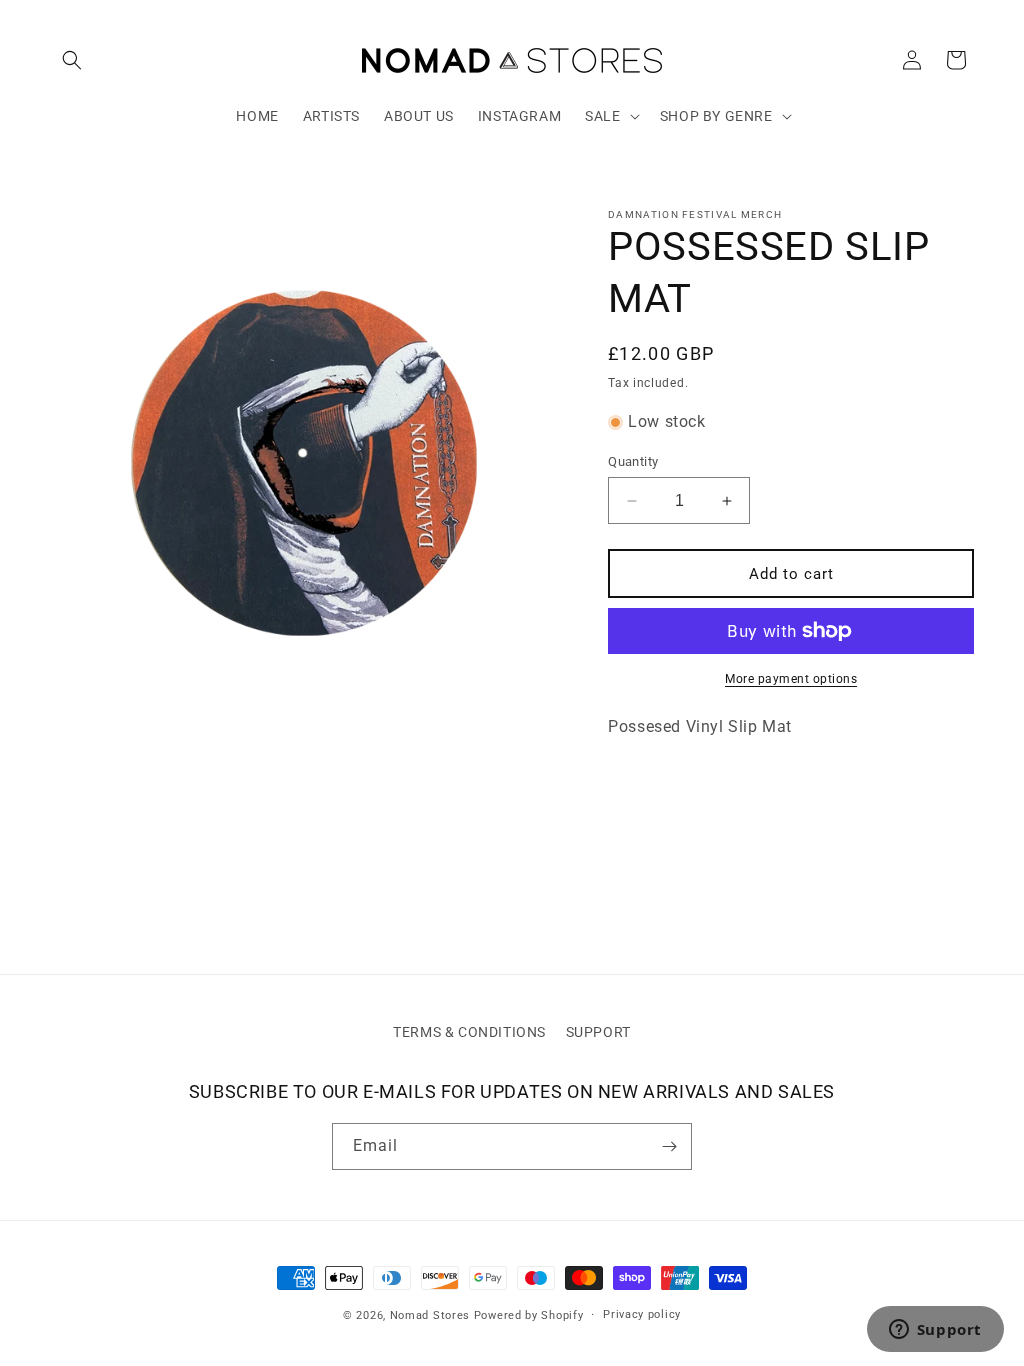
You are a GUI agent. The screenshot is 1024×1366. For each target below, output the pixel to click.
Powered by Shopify (529, 1315)
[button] (72, 60)
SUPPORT (598, 1032)
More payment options (791, 679)
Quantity (633, 461)
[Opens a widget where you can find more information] (935, 1331)
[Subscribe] (669, 1146)
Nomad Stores (430, 1315)
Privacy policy (642, 1314)
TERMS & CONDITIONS (469, 1032)
